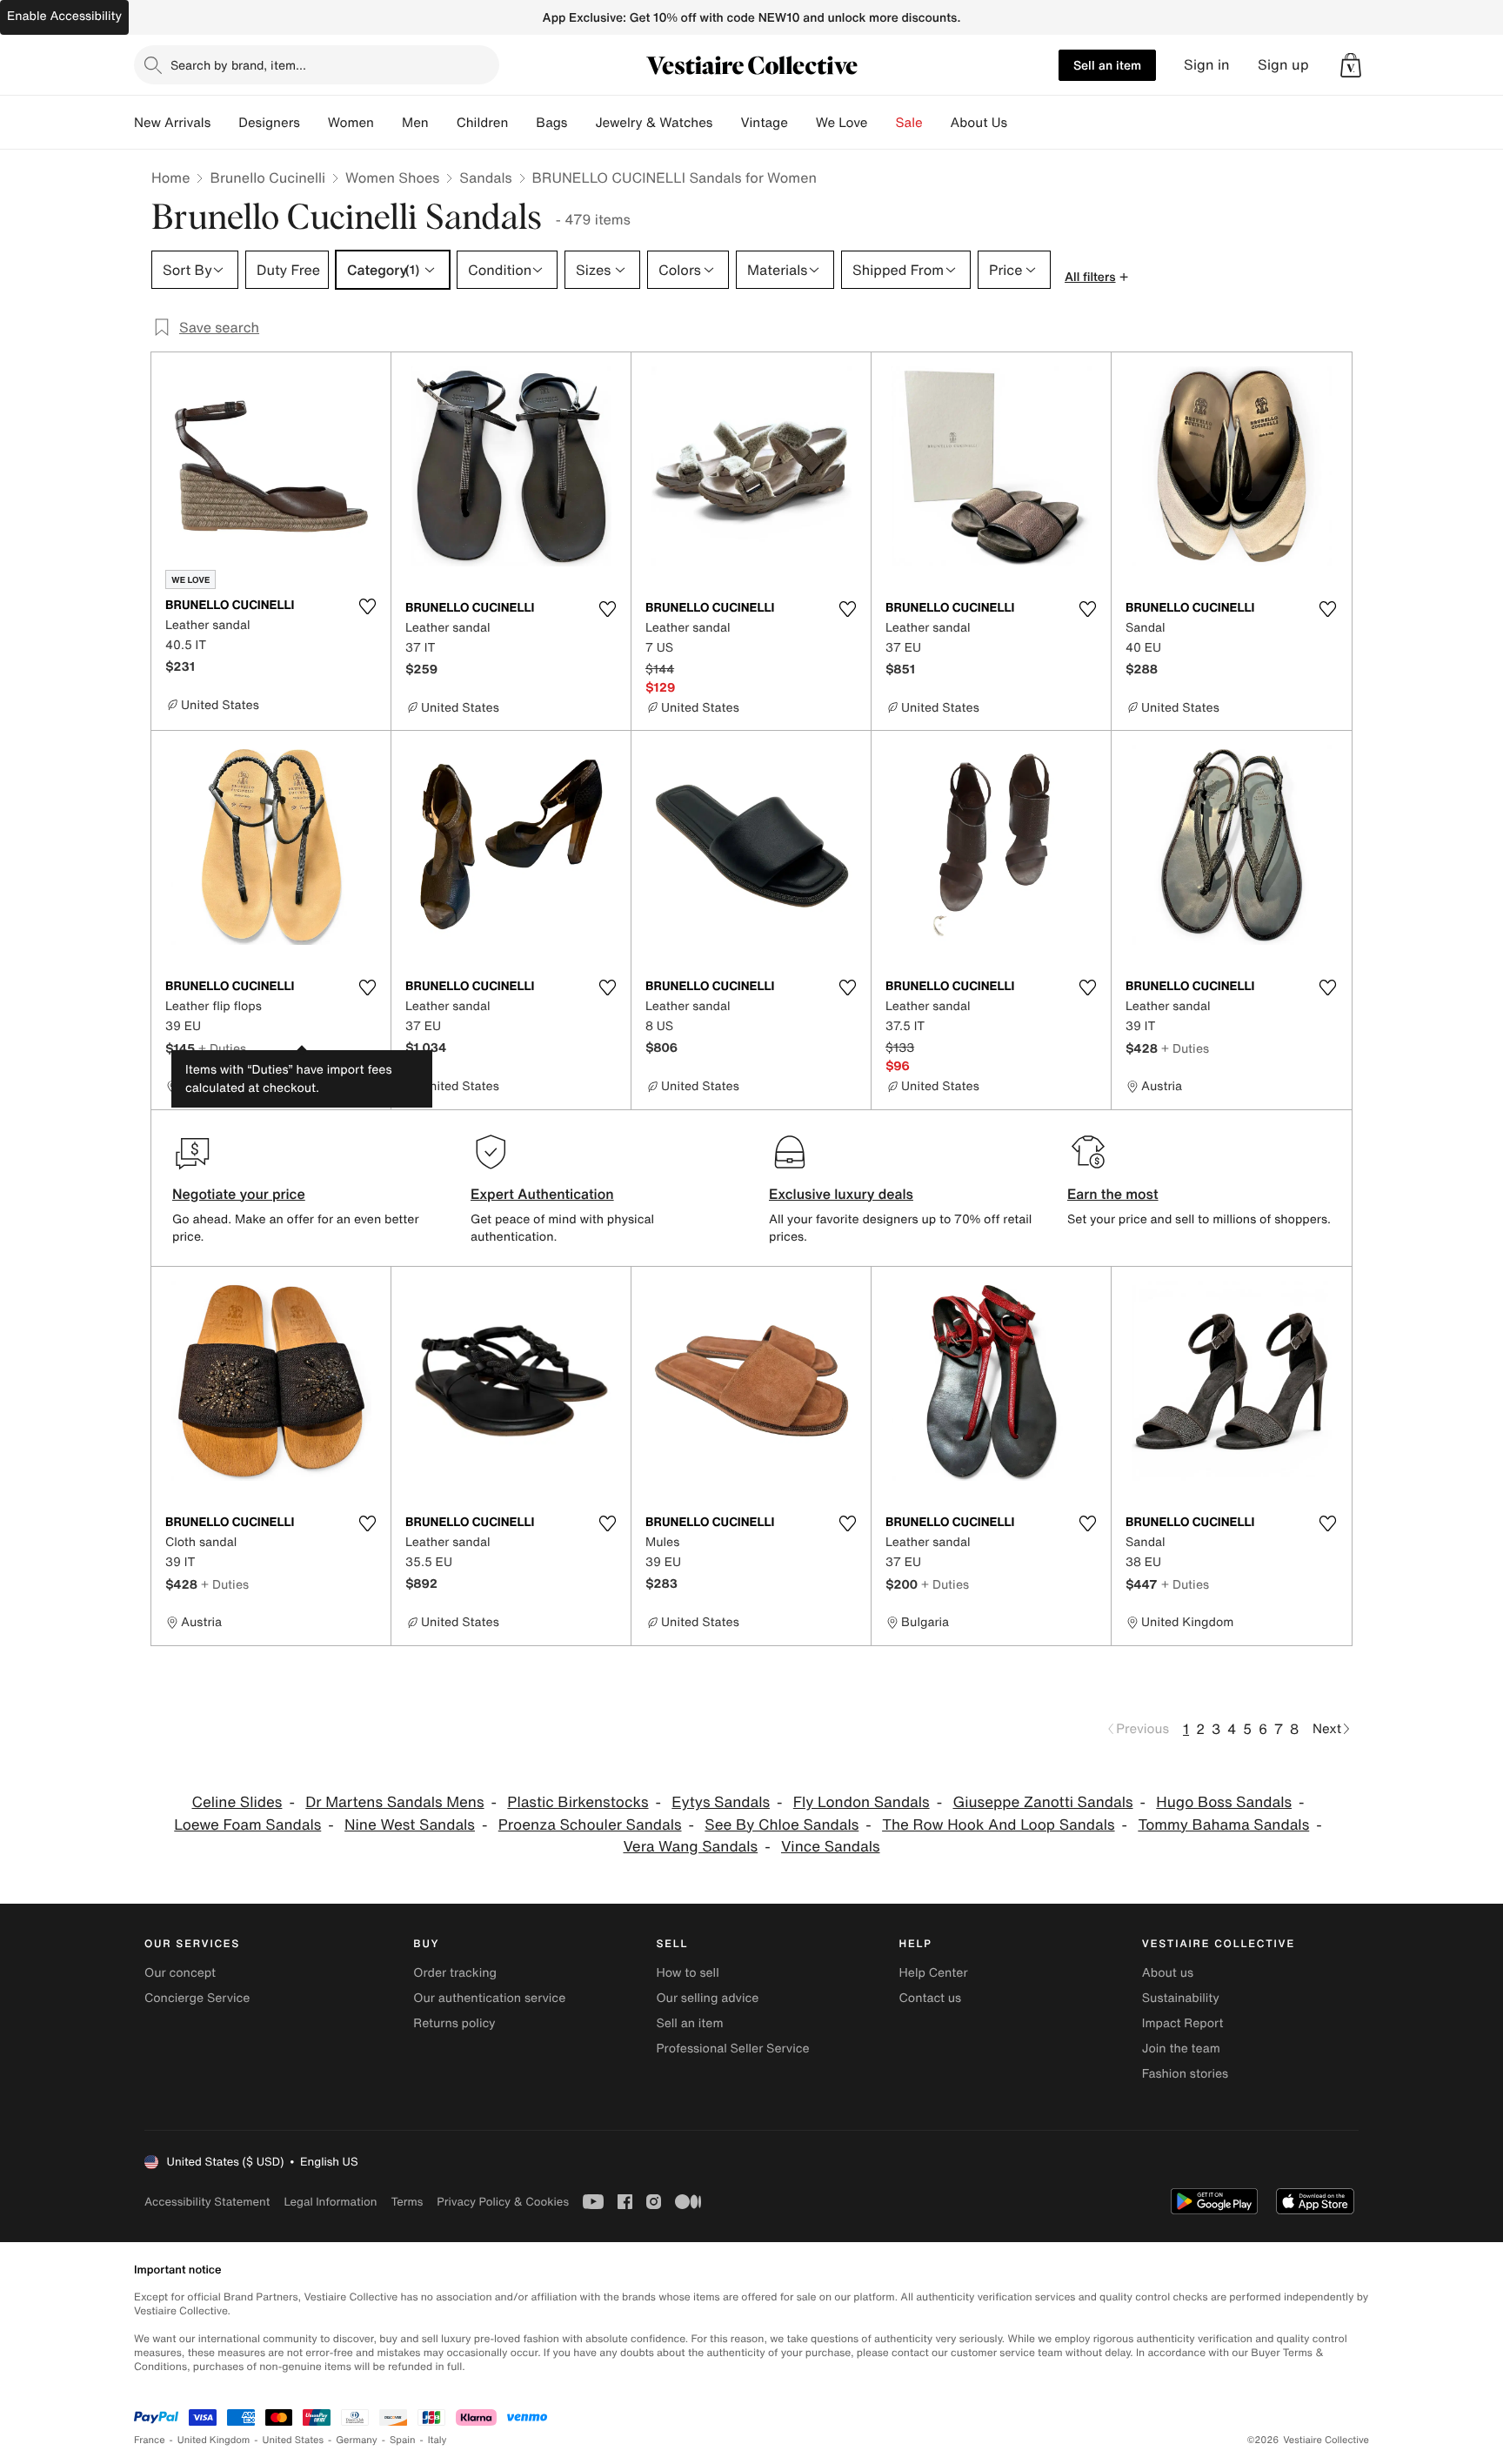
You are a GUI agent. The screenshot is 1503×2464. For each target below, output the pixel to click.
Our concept (180, 1973)
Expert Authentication (542, 1194)
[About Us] (1021, 123)
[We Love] (882, 123)
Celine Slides (237, 1802)
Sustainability (1181, 1998)
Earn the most (1113, 1194)
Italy (438, 2440)
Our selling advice (707, 1998)
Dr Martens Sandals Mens (394, 1802)
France (150, 2440)
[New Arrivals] (224, 123)
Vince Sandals (831, 1847)
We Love (842, 123)
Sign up (1283, 65)
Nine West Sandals (410, 1825)
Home (170, 177)
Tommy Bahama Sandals (1223, 1825)
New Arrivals (172, 123)
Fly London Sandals (862, 1802)
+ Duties (222, 1048)
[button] (1351, 65)
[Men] (443, 123)
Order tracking (455, 1973)
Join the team (1181, 2049)
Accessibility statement (207, 2202)
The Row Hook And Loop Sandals (998, 1825)
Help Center (934, 1973)
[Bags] (581, 123)
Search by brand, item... (238, 65)
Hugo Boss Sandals (1224, 1802)
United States (294, 2440)
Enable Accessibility (64, 16)
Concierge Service (197, 1998)
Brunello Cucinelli (267, 177)
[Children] (522, 123)
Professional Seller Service (732, 2049)
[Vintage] (802, 123)
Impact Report (1183, 2023)
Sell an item (1107, 65)
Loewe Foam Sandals (247, 1825)
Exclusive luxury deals (841, 1194)
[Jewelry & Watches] (726, 123)
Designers (269, 123)
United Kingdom (214, 2440)
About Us (979, 123)
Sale (909, 123)
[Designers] (314, 123)
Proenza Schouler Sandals (590, 1825)
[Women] (388, 123)
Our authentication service (489, 1998)
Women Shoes (392, 177)
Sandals (485, 177)
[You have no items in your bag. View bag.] (1351, 65)
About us (1168, 1973)
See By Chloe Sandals (782, 1825)
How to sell (687, 1973)
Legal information (330, 2202)
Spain (403, 2440)
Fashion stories (1185, 2074)
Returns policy (454, 2023)
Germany (357, 2440)
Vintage (764, 123)
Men (415, 123)
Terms (407, 2202)
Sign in (1207, 65)
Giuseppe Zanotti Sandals (1042, 1802)
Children (483, 123)
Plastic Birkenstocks (578, 1802)
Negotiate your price (239, 1194)
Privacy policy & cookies (503, 2202)
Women (351, 123)
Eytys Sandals (721, 1802)
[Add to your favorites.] (367, 606)
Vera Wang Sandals (690, 1847)
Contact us (931, 1998)
